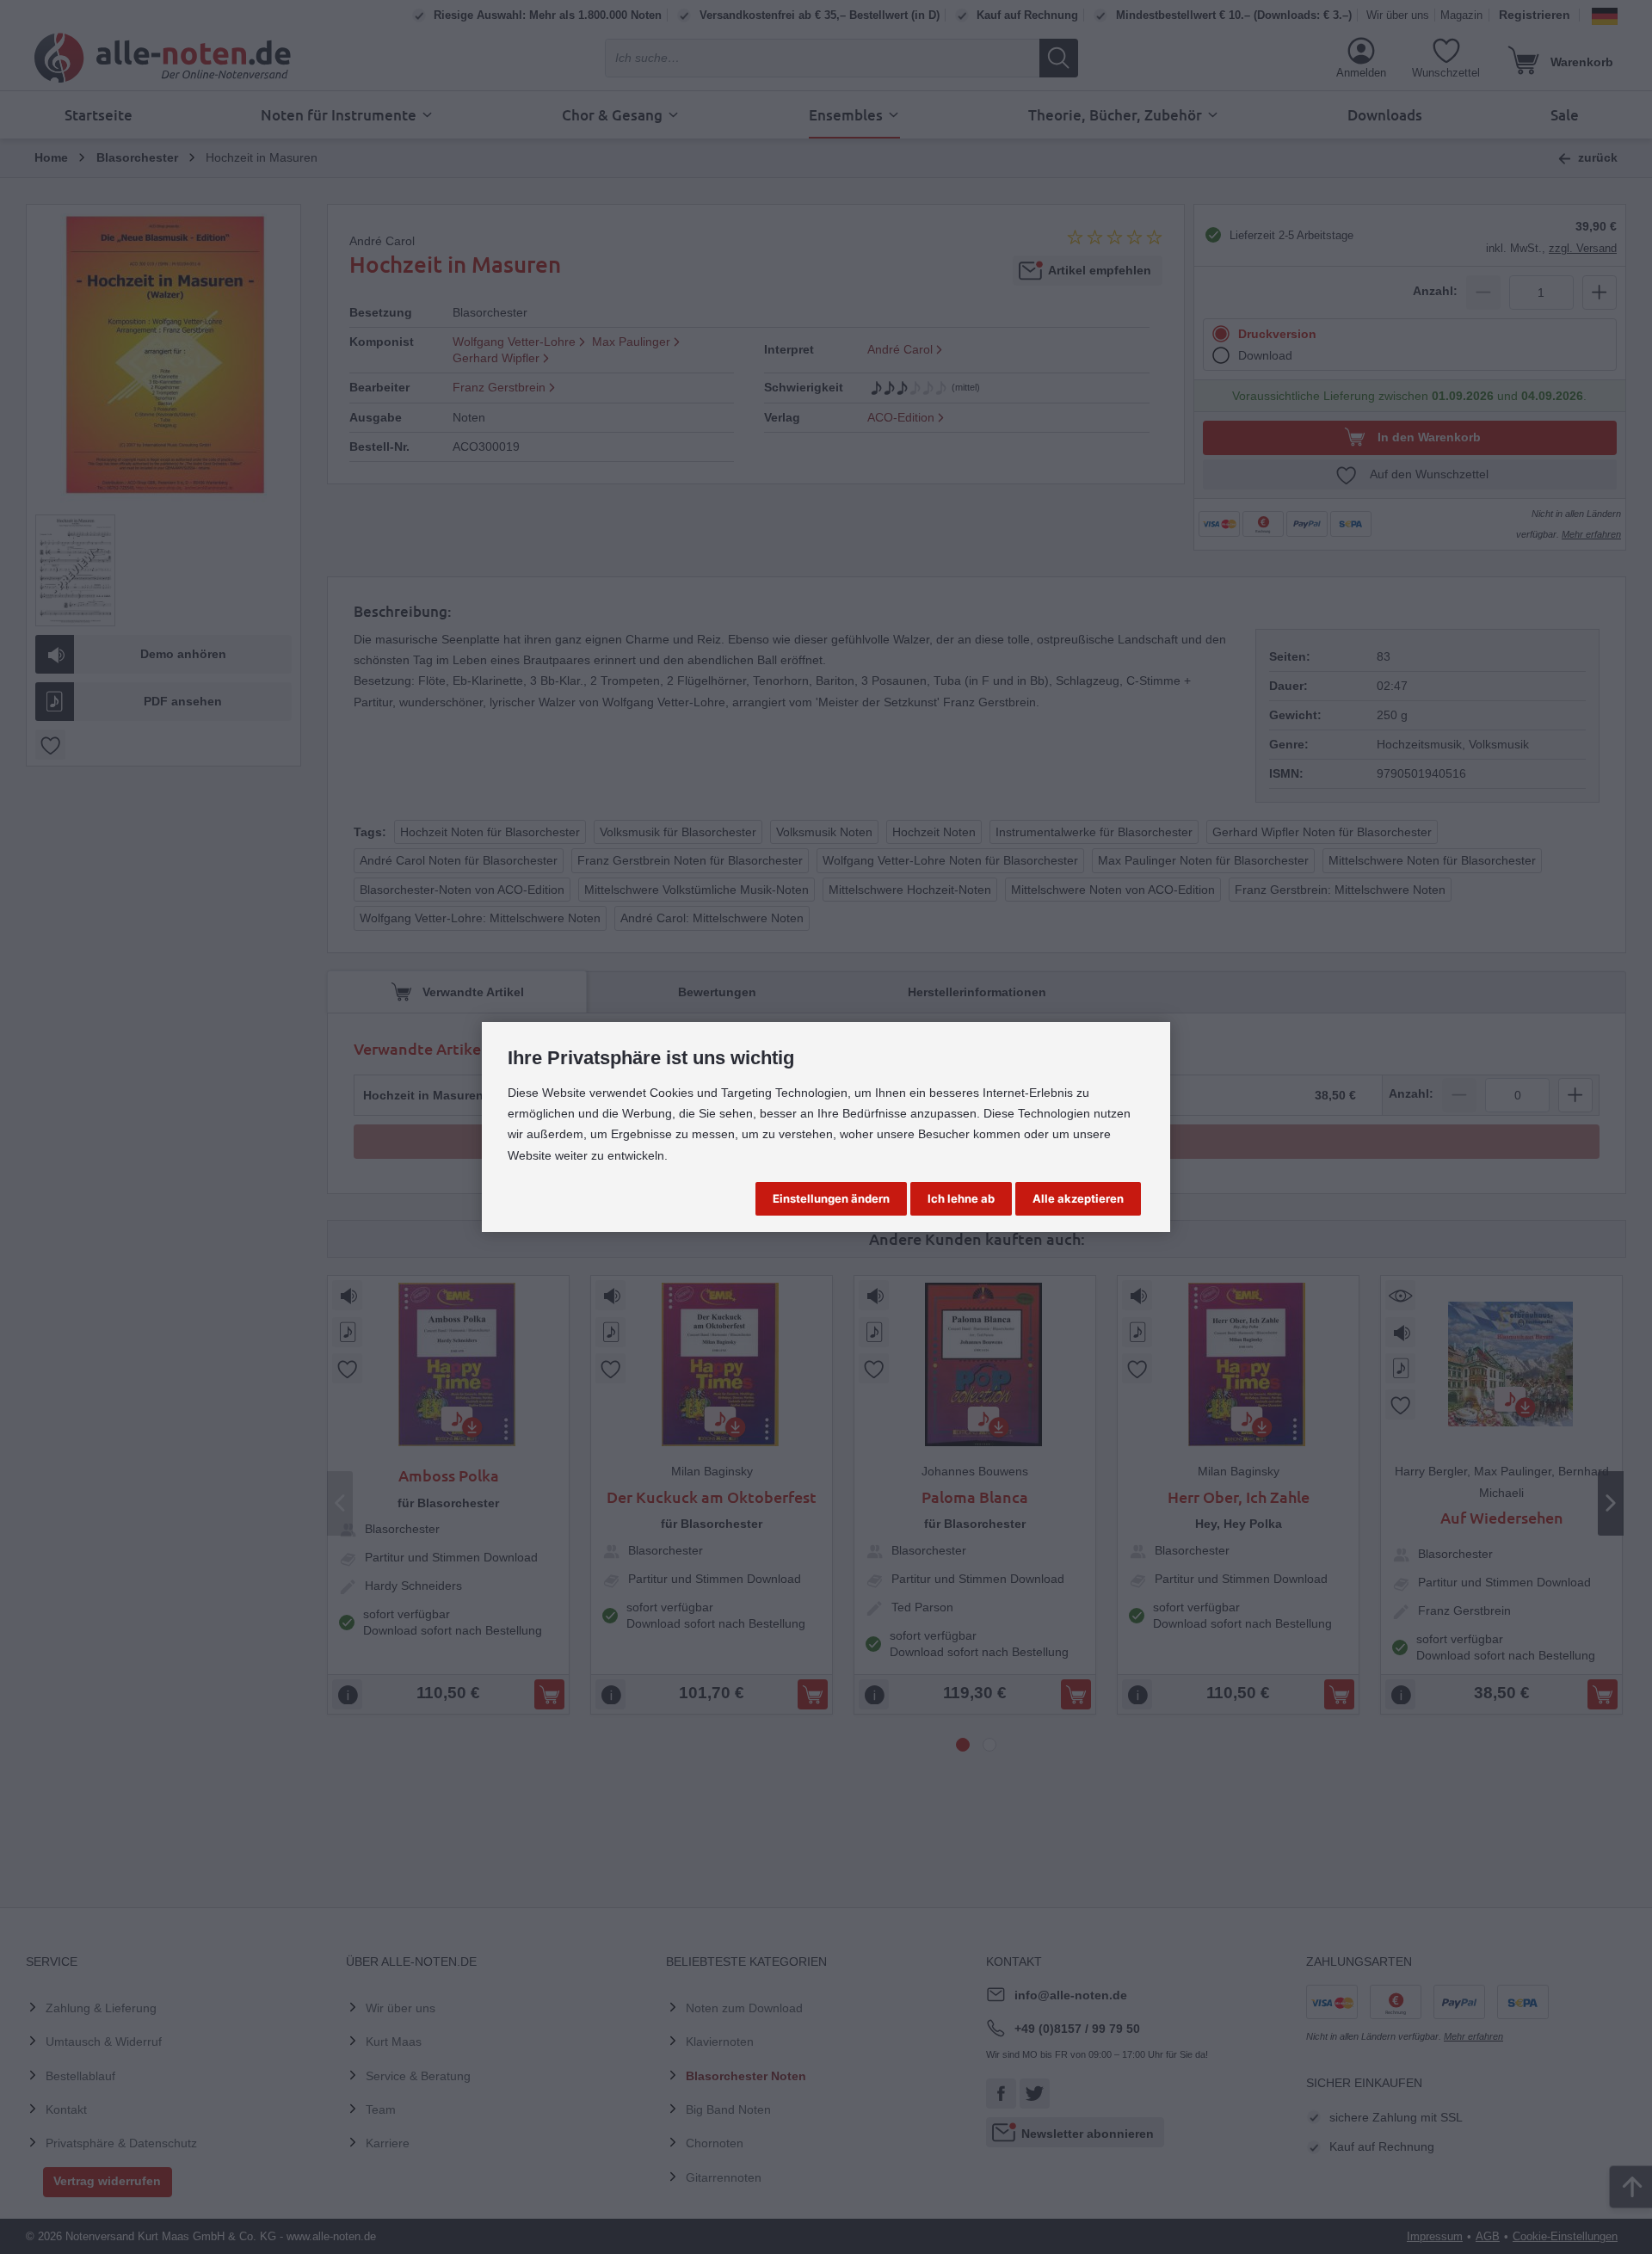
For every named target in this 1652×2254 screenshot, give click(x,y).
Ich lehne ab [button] (961, 1198)
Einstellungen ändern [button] (831, 1198)
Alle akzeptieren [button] (1078, 1198)
